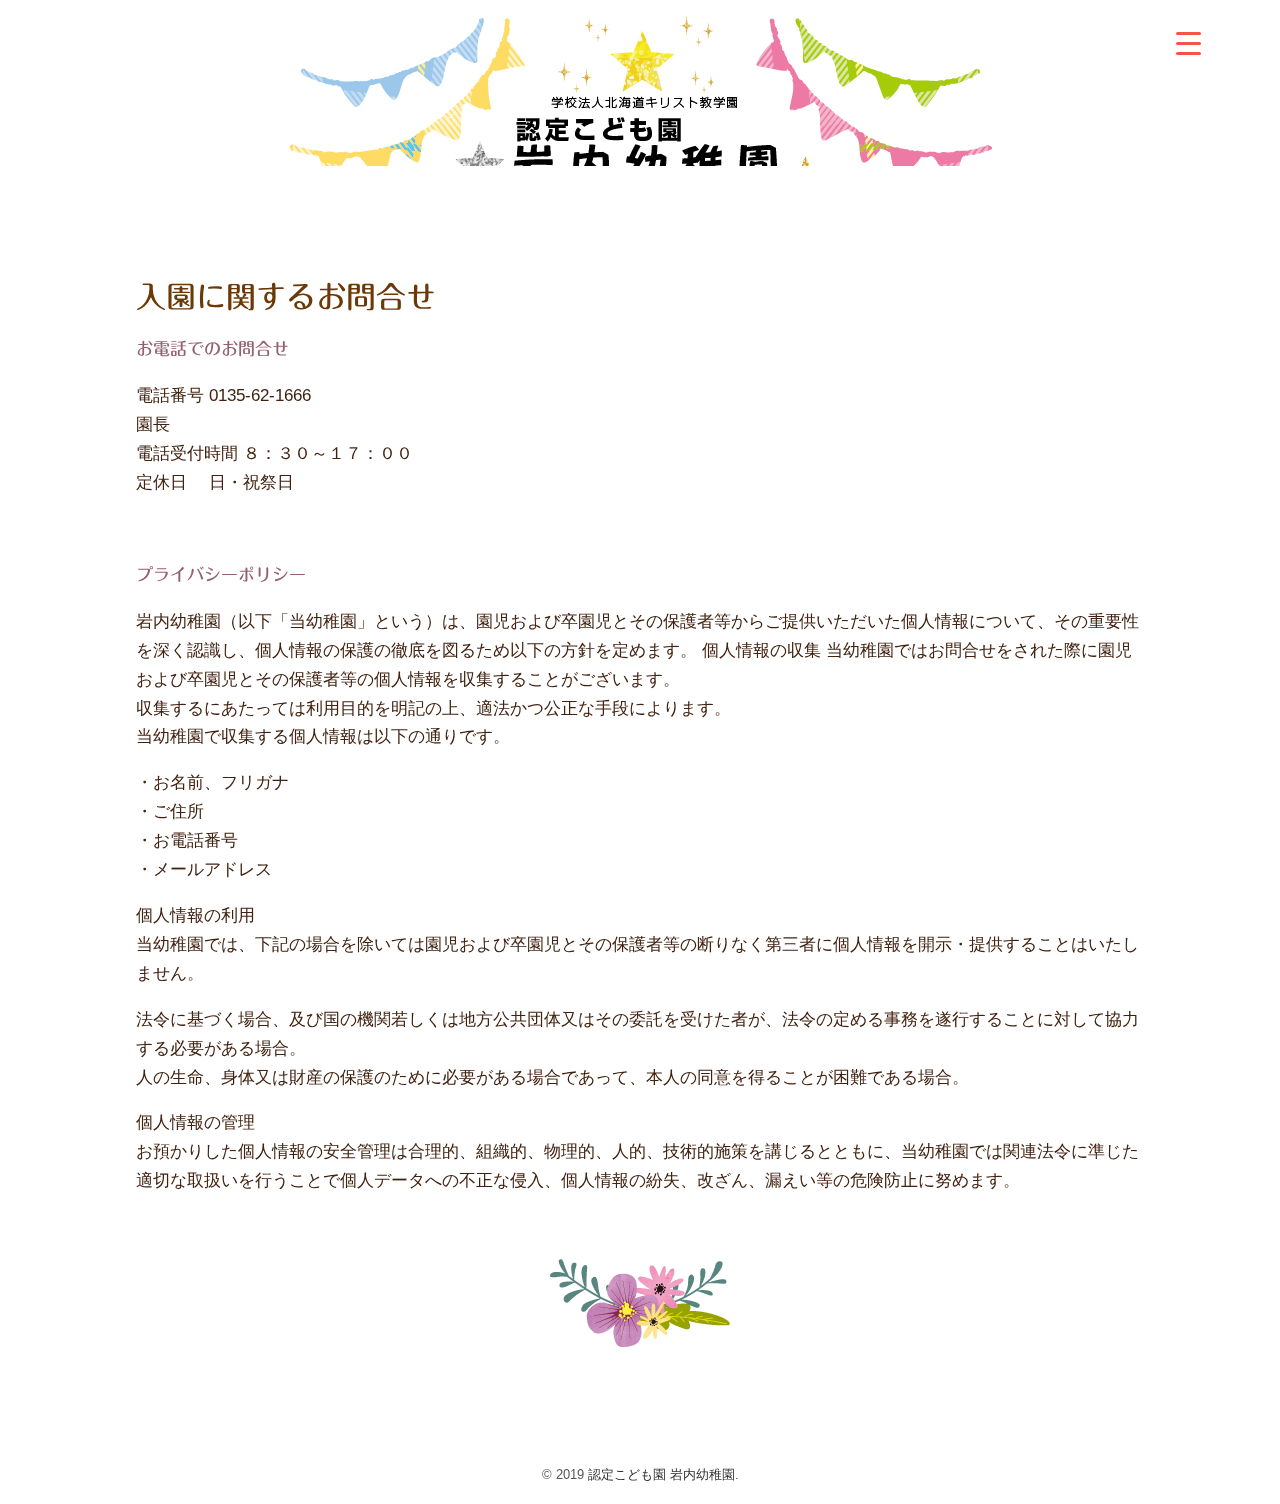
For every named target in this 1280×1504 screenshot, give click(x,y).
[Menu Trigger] (1188, 42)
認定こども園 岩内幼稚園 (661, 1474)
